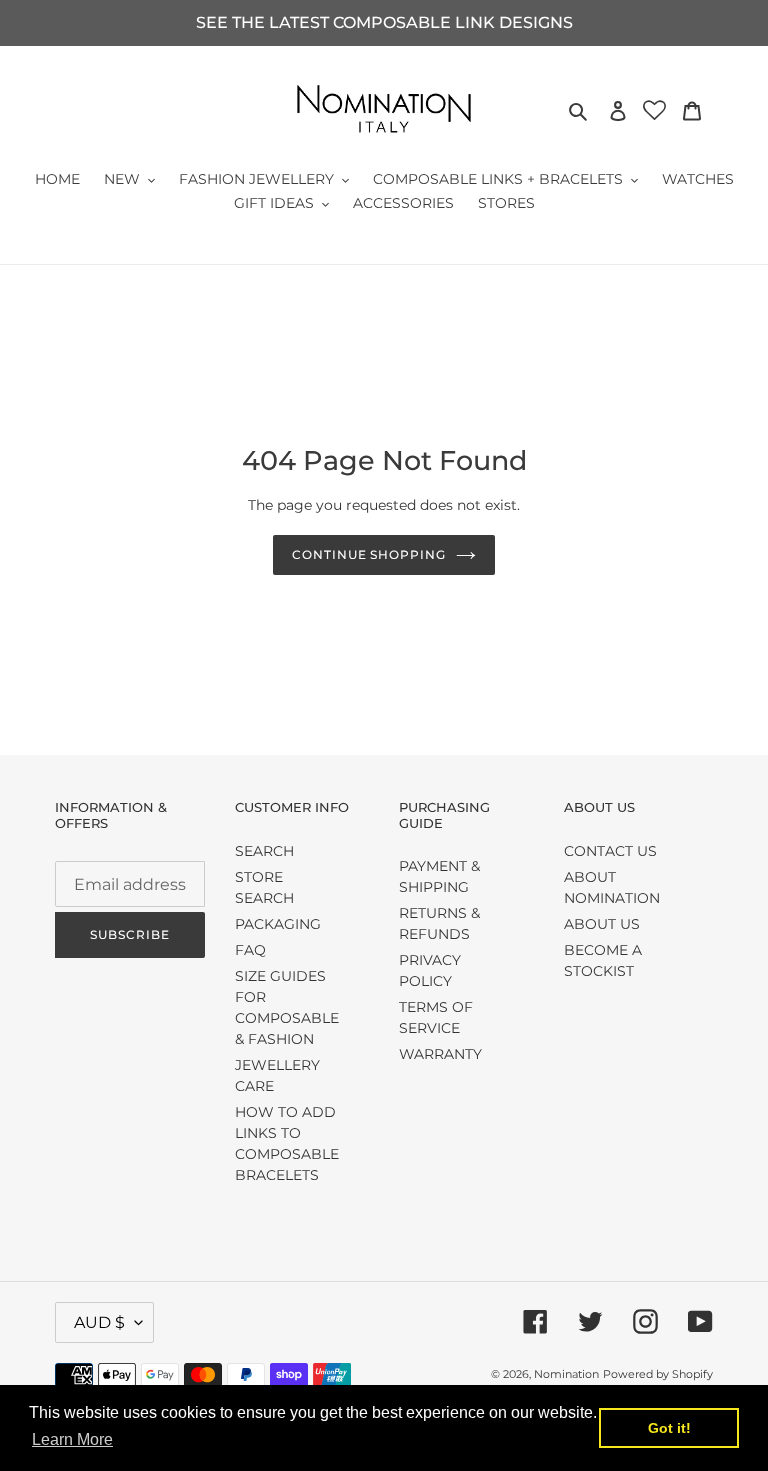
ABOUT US (602, 924)
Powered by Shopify (658, 1374)
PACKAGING (278, 924)
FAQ (250, 950)
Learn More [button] (72, 1439)
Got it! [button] (669, 1428)
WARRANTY (440, 1054)
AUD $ (99, 1322)
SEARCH (264, 851)
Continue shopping (369, 554)
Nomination (566, 1374)
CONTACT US (610, 851)
